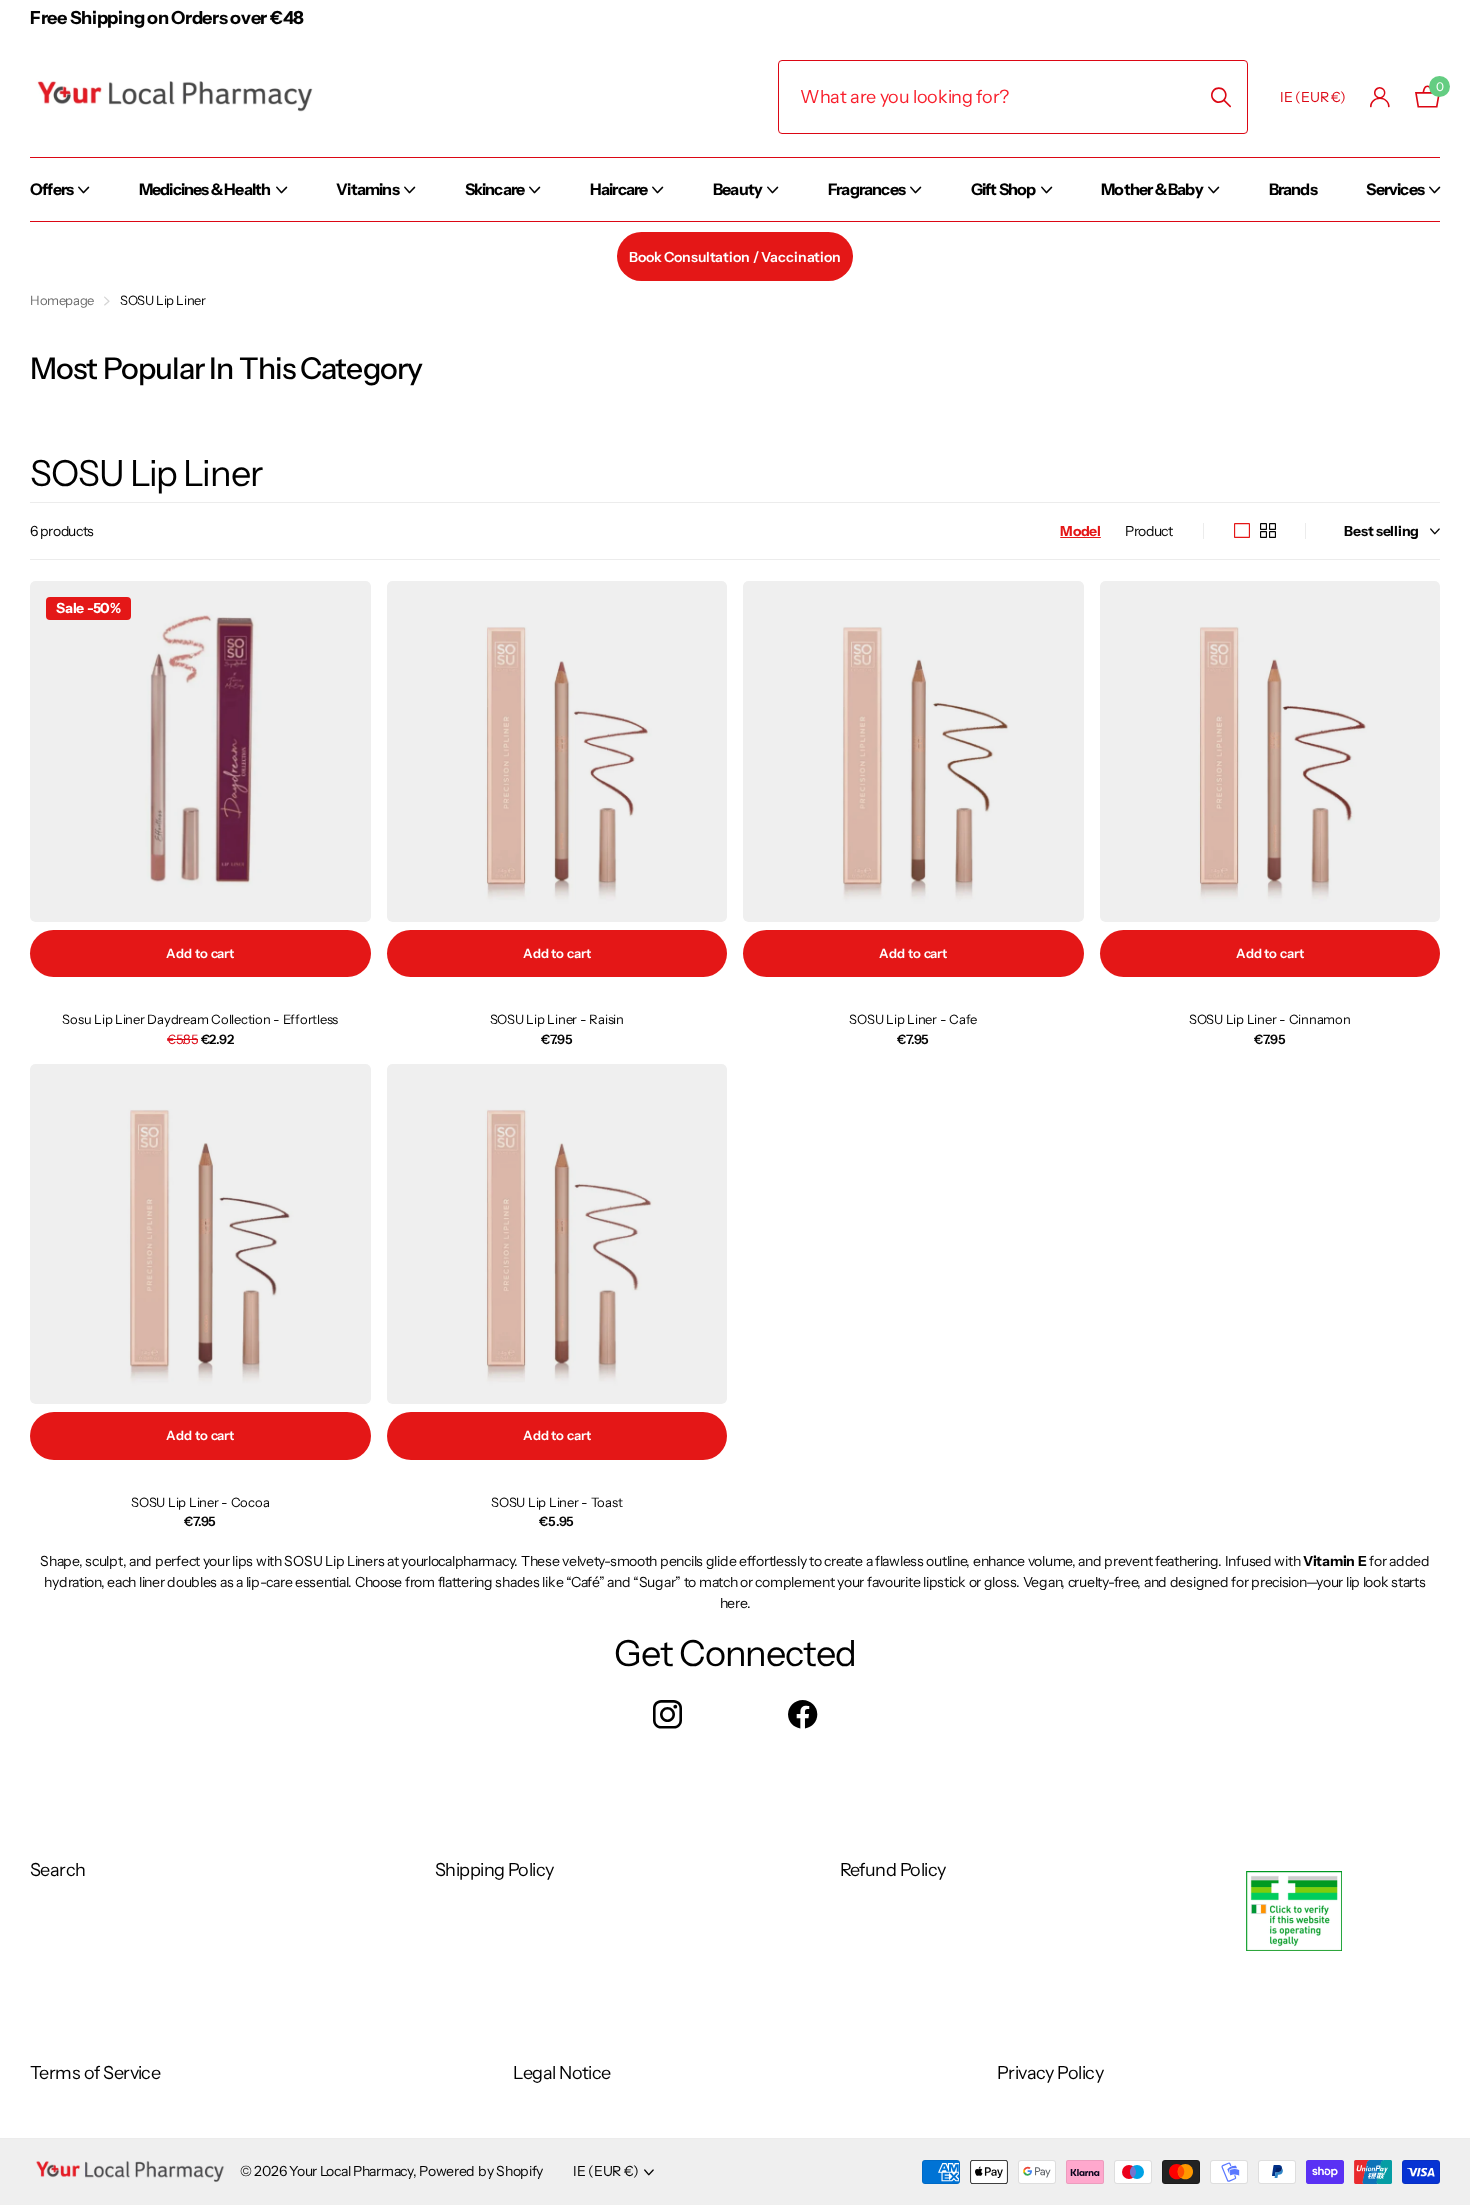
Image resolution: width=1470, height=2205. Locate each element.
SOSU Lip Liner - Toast (556, 1502)
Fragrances (866, 189)
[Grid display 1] (1242, 531)
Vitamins (367, 189)
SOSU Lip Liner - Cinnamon (1270, 1019)
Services (1395, 189)
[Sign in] (1380, 97)
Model (1080, 531)
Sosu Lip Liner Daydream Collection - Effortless (200, 1019)
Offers (51, 189)
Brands (1293, 189)
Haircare (619, 189)
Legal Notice (562, 2073)
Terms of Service (95, 2073)
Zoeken (1220, 97)
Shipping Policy (494, 1870)
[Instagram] (667, 1714)
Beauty (737, 189)
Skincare (495, 189)
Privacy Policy (1050, 2073)
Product (1149, 531)
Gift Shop (1003, 189)
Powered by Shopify (481, 2171)
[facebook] (802, 1714)
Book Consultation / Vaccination (735, 257)
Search (58, 1870)
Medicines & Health (205, 189)
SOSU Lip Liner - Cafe (913, 1019)
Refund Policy (893, 1870)
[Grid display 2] (1268, 531)
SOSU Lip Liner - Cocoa (200, 1502)
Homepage (62, 300)
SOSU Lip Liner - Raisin (557, 1019)
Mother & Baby (1152, 189)
